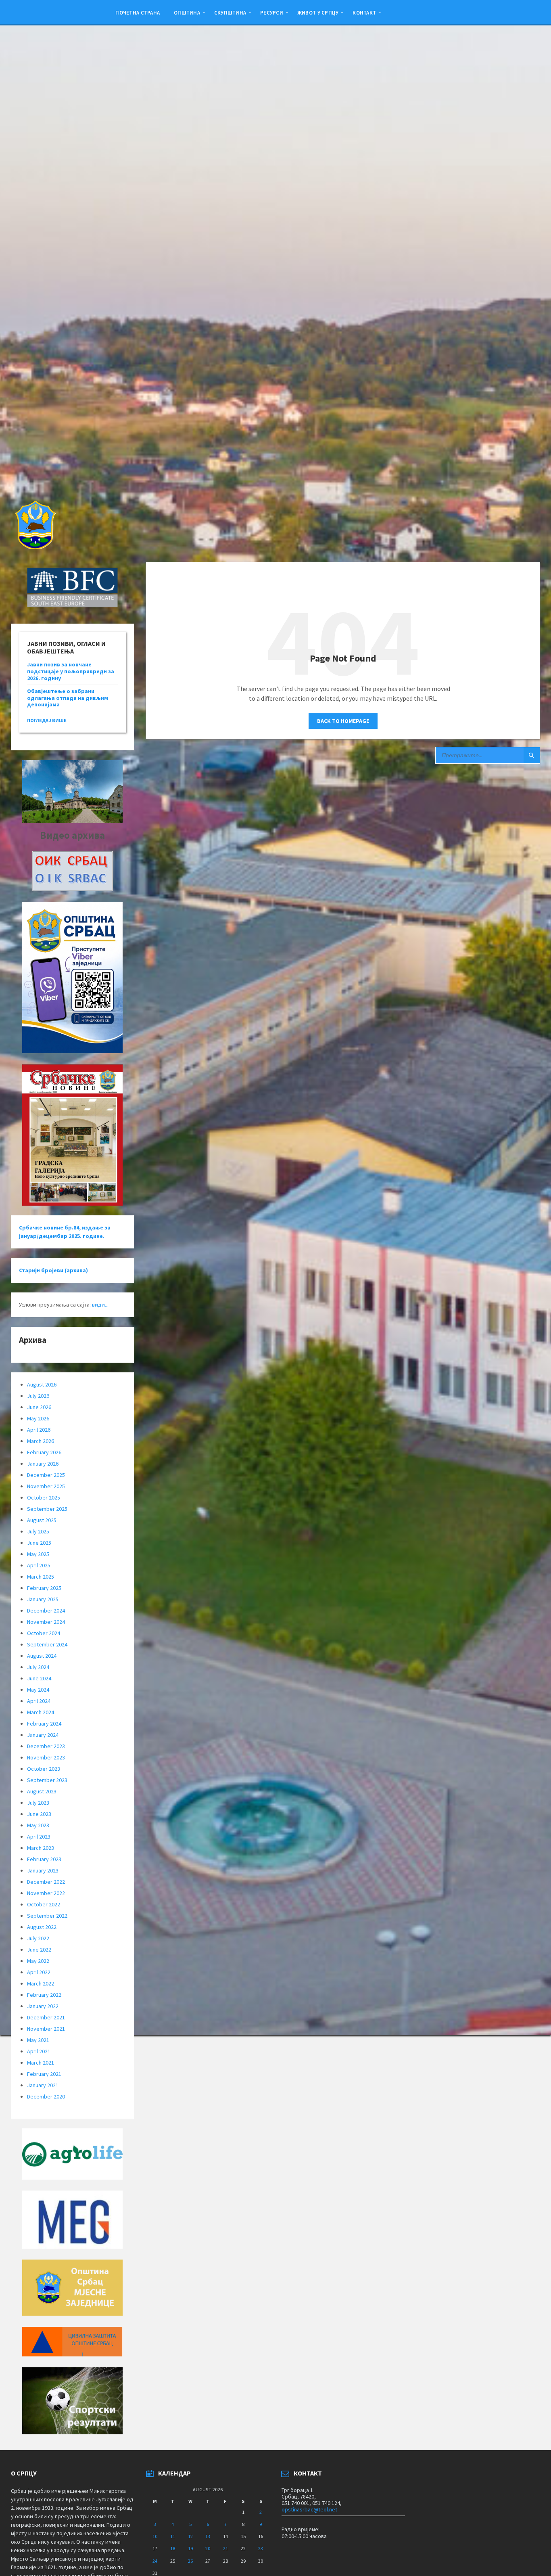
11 (173, 2536)
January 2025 (43, 1599)
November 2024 (46, 1622)
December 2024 (46, 1611)
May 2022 (38, 1961)
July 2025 (38, 1531)
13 (208, 2536)
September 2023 (47, 1780)
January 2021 (43, 2085)
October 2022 (44, 1904)
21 (225, 2548)
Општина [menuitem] (187, 13)
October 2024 (44, 1633)
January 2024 (43, 1735)
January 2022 (43, 2006)
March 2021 (41, 2063)
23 (261, 2548)
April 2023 (39, 1837)
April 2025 (39, 1565)
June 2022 (39, 1950)
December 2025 (46, 1475)
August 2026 (42, 1384)
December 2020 (46, 2096)
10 (155, 2536)
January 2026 (43, 1464)
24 (155, 2561)
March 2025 (41, 1577)
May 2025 (38, 1554)
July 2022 (38, 1938)
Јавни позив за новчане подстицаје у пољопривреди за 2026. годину (71, 671)
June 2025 (39, 1543)
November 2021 (46, 2029)
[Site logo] (35, 547)
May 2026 (38, 1418)
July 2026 (38, 1396)
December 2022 (46, 1882)
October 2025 (44, 1497)
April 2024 (39, 1701)
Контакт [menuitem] (364, 13)
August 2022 (42, 1927)
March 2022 (41, 1983)
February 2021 (44, 2074)
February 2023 (44, 1859)
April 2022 (39, 1972)
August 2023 (42, 1791)
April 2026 (39, 1430)
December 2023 (46, 1746)
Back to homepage (343, 721)
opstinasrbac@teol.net (309, 2509)
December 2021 (46, 2017)
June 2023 (39, 1814)
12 (190, 2536)
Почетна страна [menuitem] (138, 13)
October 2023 (44, 1769)
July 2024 (38, 1667)
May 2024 (38, 1690)
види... (100, 1305)
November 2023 (46, 1757)
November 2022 (46, 1893)
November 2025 (46, 1486)
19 (190, 2548)
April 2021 (39, 2051)
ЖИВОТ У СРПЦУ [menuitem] (318, 13)
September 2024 (47, 1644)
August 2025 (42, 1520)
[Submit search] (532, 755)
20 (208, 2548)
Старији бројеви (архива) (53, 1270)
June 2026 (39, 1407)
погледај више (47, 720)
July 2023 (38, 1803)
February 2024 (44, 1724)
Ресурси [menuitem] (272, 13)
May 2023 (38, 1825)
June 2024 (39, 1678)
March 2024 (41, 1712)
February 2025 (44, 1588)
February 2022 (44, 1995)
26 (190, 2561)
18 (173, 2548)
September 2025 (47, 1509)
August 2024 (42, 1656)
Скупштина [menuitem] (230, 13)
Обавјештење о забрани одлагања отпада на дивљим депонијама (68, 698)
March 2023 (41, 1848)
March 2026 (41, 1441)
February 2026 (44, 1452)
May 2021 (38, 2040)
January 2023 (43, 1870)
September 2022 (47, 1916)
